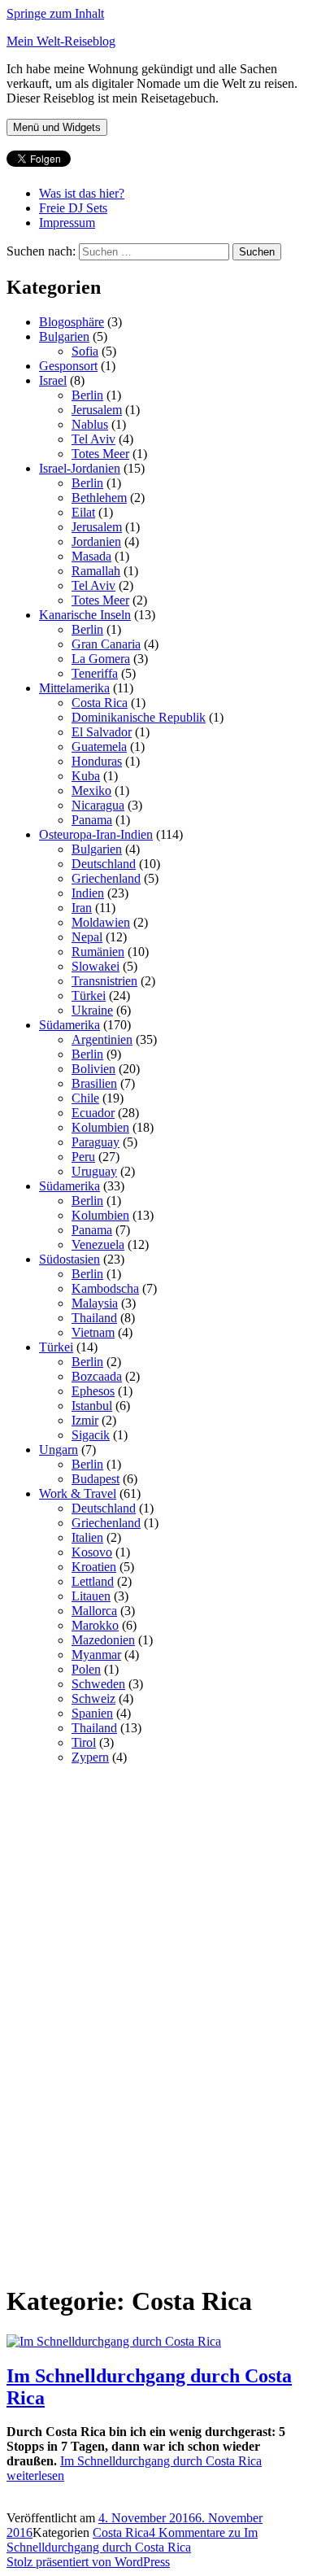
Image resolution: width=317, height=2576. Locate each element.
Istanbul (92, 1406)
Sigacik (91, 1435)
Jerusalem (97, 410)
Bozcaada (97, 1376)
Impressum (67, 223)
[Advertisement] (128, 2022)
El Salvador (102, 732)
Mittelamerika (74, 688)
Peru (83, 1157)
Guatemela (99, 747)
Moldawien (101, 922)
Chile (85, 1098)
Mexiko (91, 790)
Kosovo (92, 1552)
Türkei (89, 995)
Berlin (87, 395)
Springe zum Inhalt (55, 13)
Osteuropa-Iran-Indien (96, 834)
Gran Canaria (106, 644)
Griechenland (106, 878)
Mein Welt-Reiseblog (61, 41)
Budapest (96, 1479)
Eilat (83, 512)
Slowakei (96, 966)
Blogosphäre (72, 322)
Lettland (93, 1581)
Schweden (98, 1684)
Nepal (87, 937)
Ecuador (93, 1113)
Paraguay (96, 1142)
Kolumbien (100, 1127)
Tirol (84, 1742)
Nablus (90, 424)
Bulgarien (64, 336)
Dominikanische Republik (139, 717)
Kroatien (94, 1567)
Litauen (91, 1596)
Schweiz (93, 1698)
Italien (87, 1537)
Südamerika (69, 1025)
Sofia (85, 351)
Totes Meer (100, 454)
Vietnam (93, 1332)
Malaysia (95, 1303)
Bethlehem (99, 498)
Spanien (92, 1713)
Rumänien (98, 952)
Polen (86, 1669)
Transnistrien (104, 981)
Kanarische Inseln (85, 615)
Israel (53, 380)
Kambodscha (105, 1288)
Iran (82, 908)
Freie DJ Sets (73, 208)
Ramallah (96, 571)
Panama (92, 820)
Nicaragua (98, 805)
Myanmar (96, 1655)
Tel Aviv (93, 439)
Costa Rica (100, 703)
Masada (91, 556)
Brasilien (94, 1083)
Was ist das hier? (82, 193)
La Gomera (101, 659)
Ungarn (59, 1450)
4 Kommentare (132, 2540)
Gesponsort (68, 366)
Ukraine (92, 1010)
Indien (88, 893)
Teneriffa (95, 673)
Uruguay (94, 1171)
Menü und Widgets (57, 127)
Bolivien (93, 1069)
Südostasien (69, 1259)
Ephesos (93, 1391)
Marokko (95, 1625)
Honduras (97, 761)
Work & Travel (78, 1493)
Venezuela (98, 1244)
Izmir (85, 1420)
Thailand (94, 1318)
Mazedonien (103, 1640)
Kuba (86, 776)
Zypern (90, 1757)
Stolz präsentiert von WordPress (88, 2562)
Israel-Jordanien (80, 468)
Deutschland (104, 864)
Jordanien (96, 541)
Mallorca (94, 1611)
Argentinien (102, 1039)
